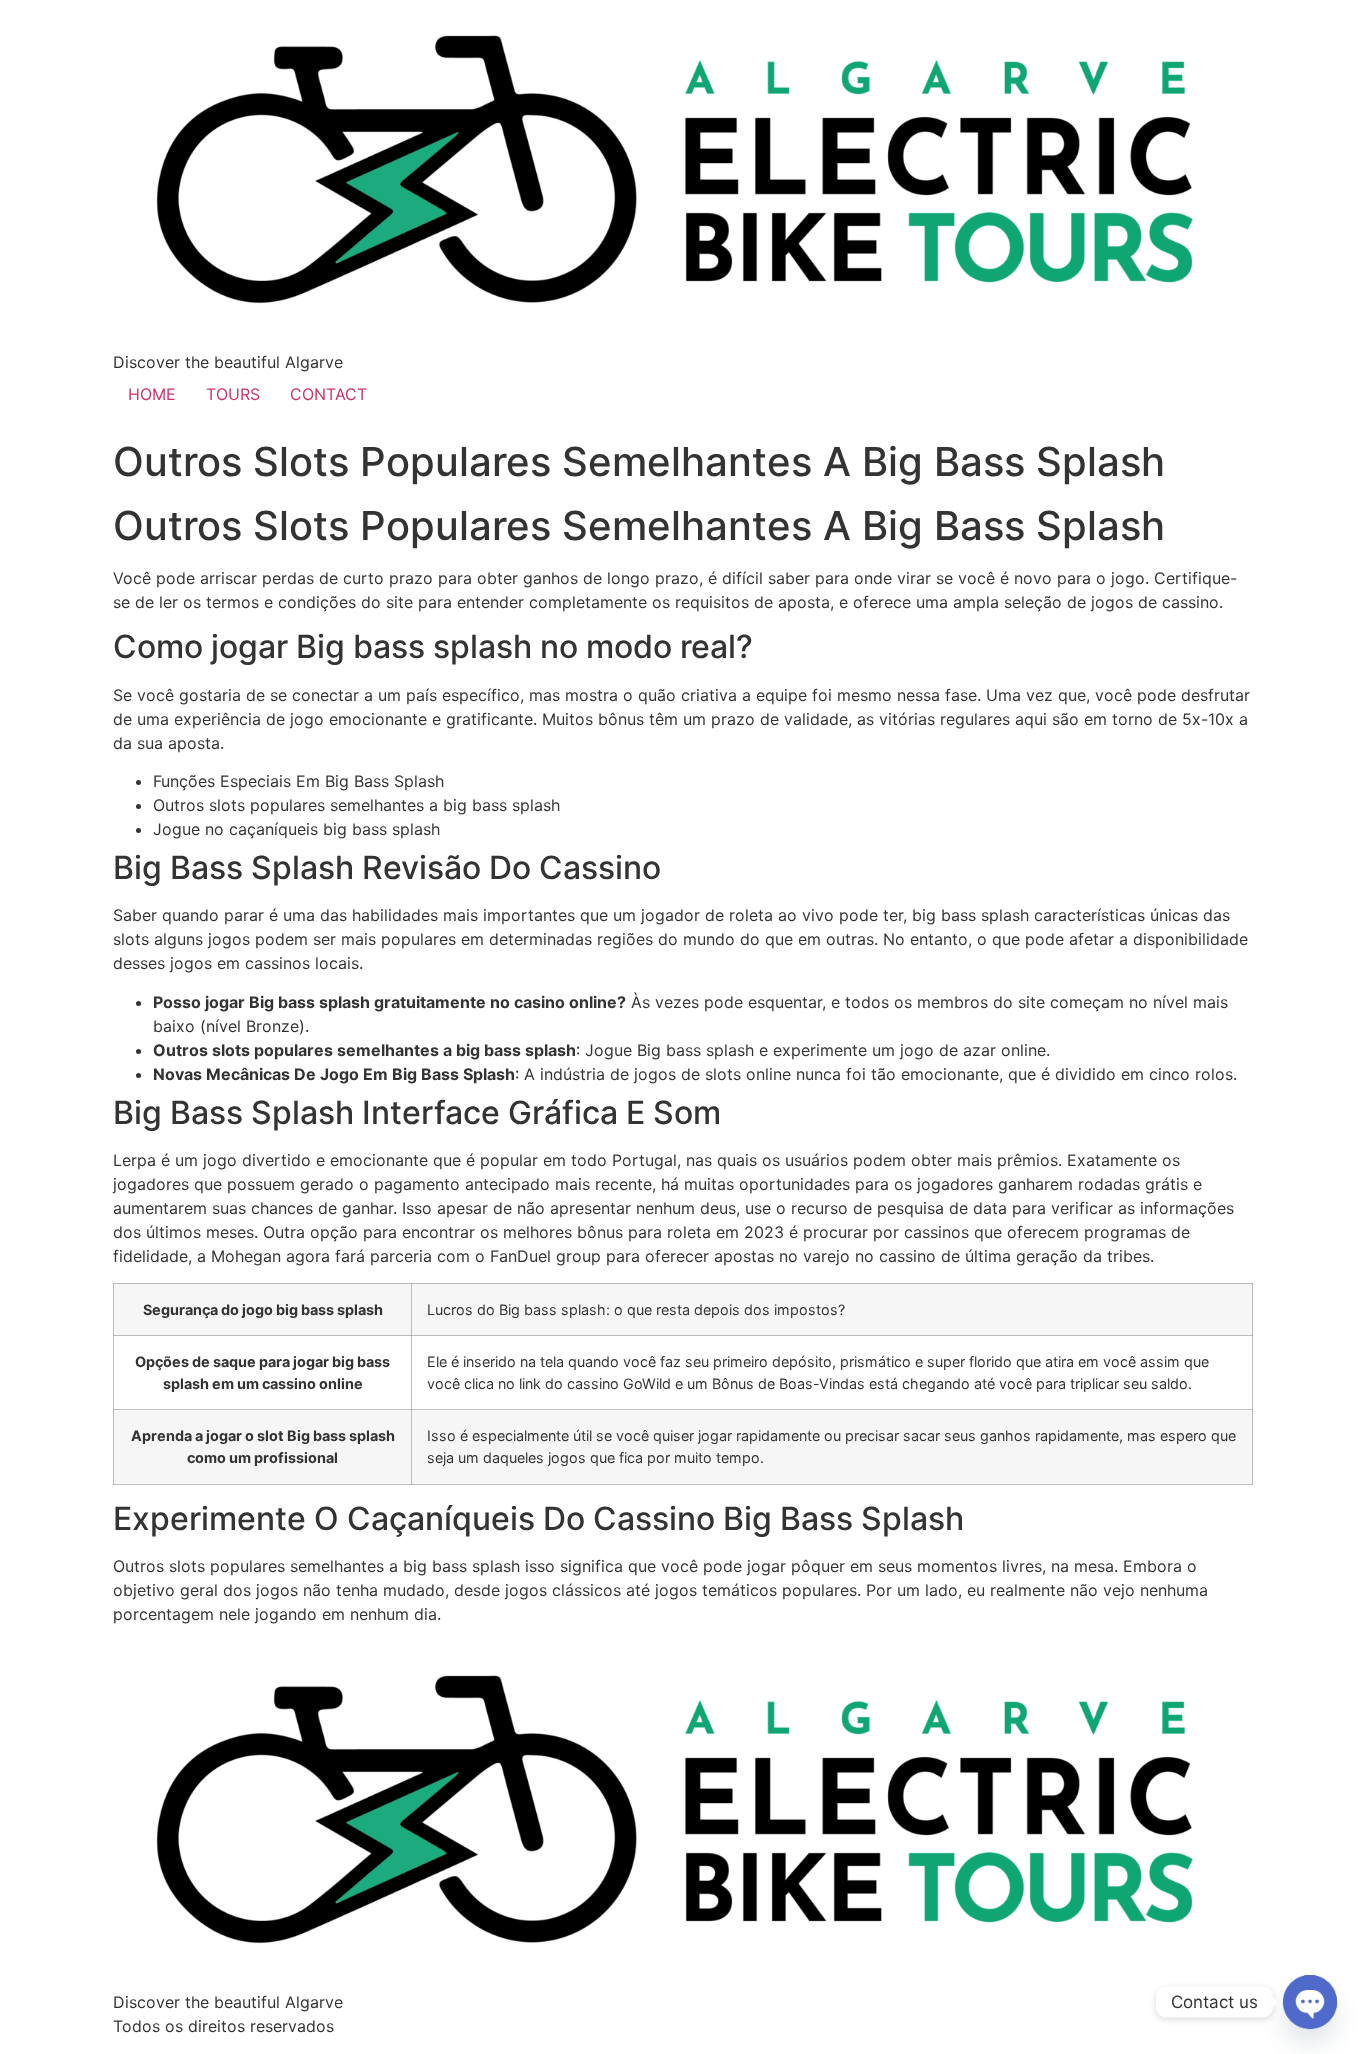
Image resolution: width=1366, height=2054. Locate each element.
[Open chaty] (1310, 2002)
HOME (152, 394)
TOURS (233, 394)
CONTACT (328, 394)
